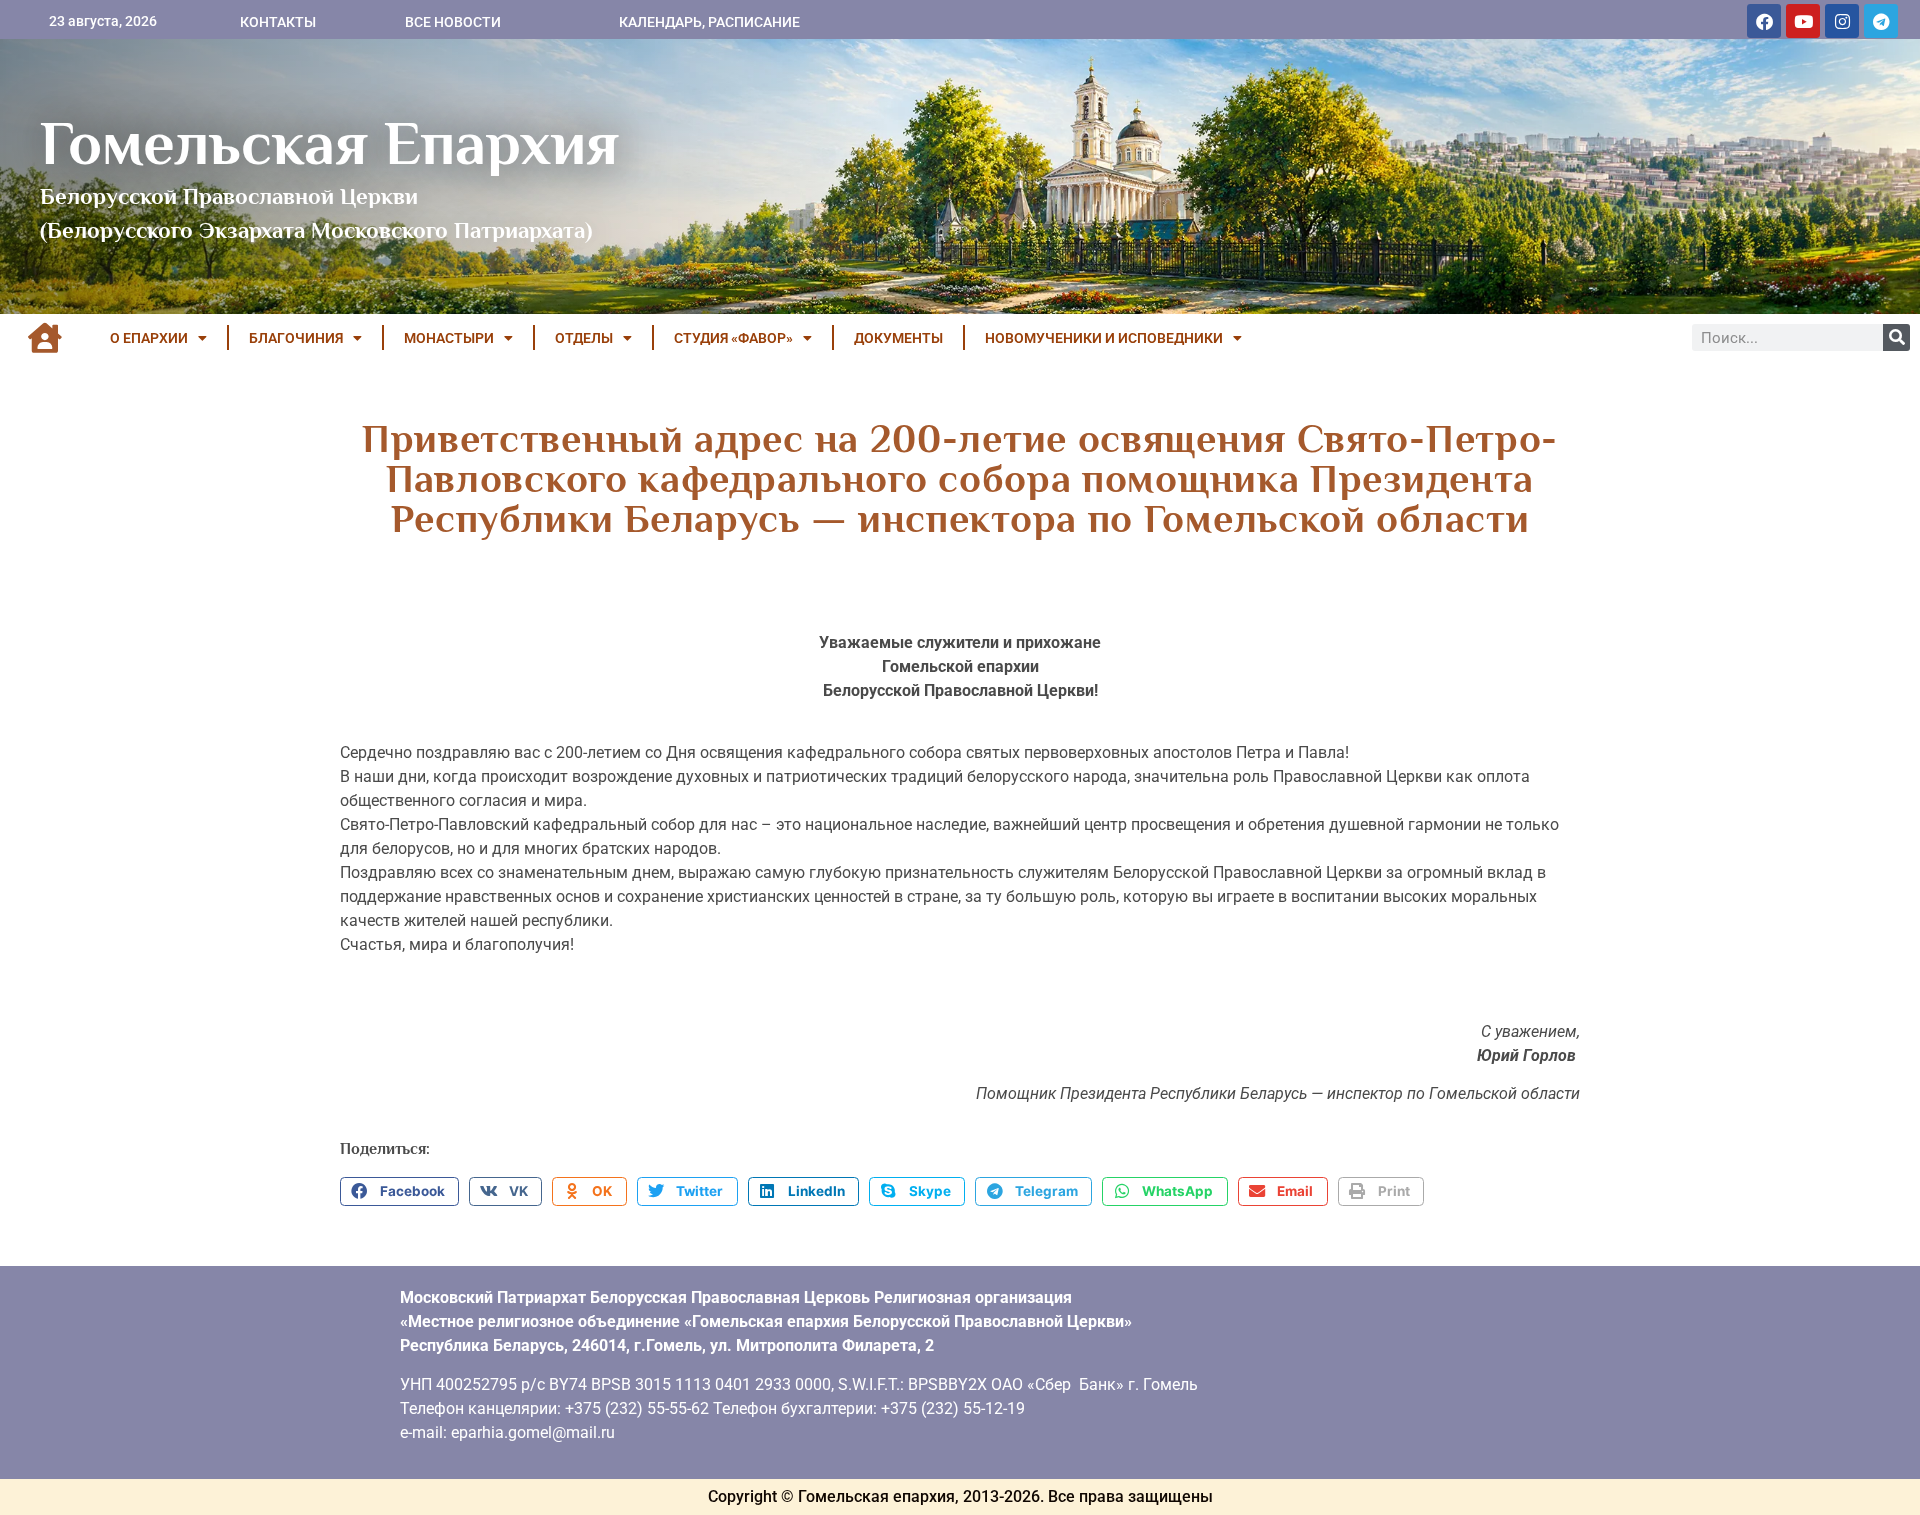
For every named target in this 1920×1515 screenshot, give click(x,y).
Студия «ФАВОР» (733, 338)
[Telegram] (1881, 21)
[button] (399, 1192)
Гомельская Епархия (329, 143)
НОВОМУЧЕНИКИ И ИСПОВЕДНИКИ (1104, 338)
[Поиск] (1896, 337)
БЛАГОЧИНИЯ (296, 338)
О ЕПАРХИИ (149, 338)
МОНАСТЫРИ (449, 338)
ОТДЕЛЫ (584, 338)
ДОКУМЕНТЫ (898, 338)
